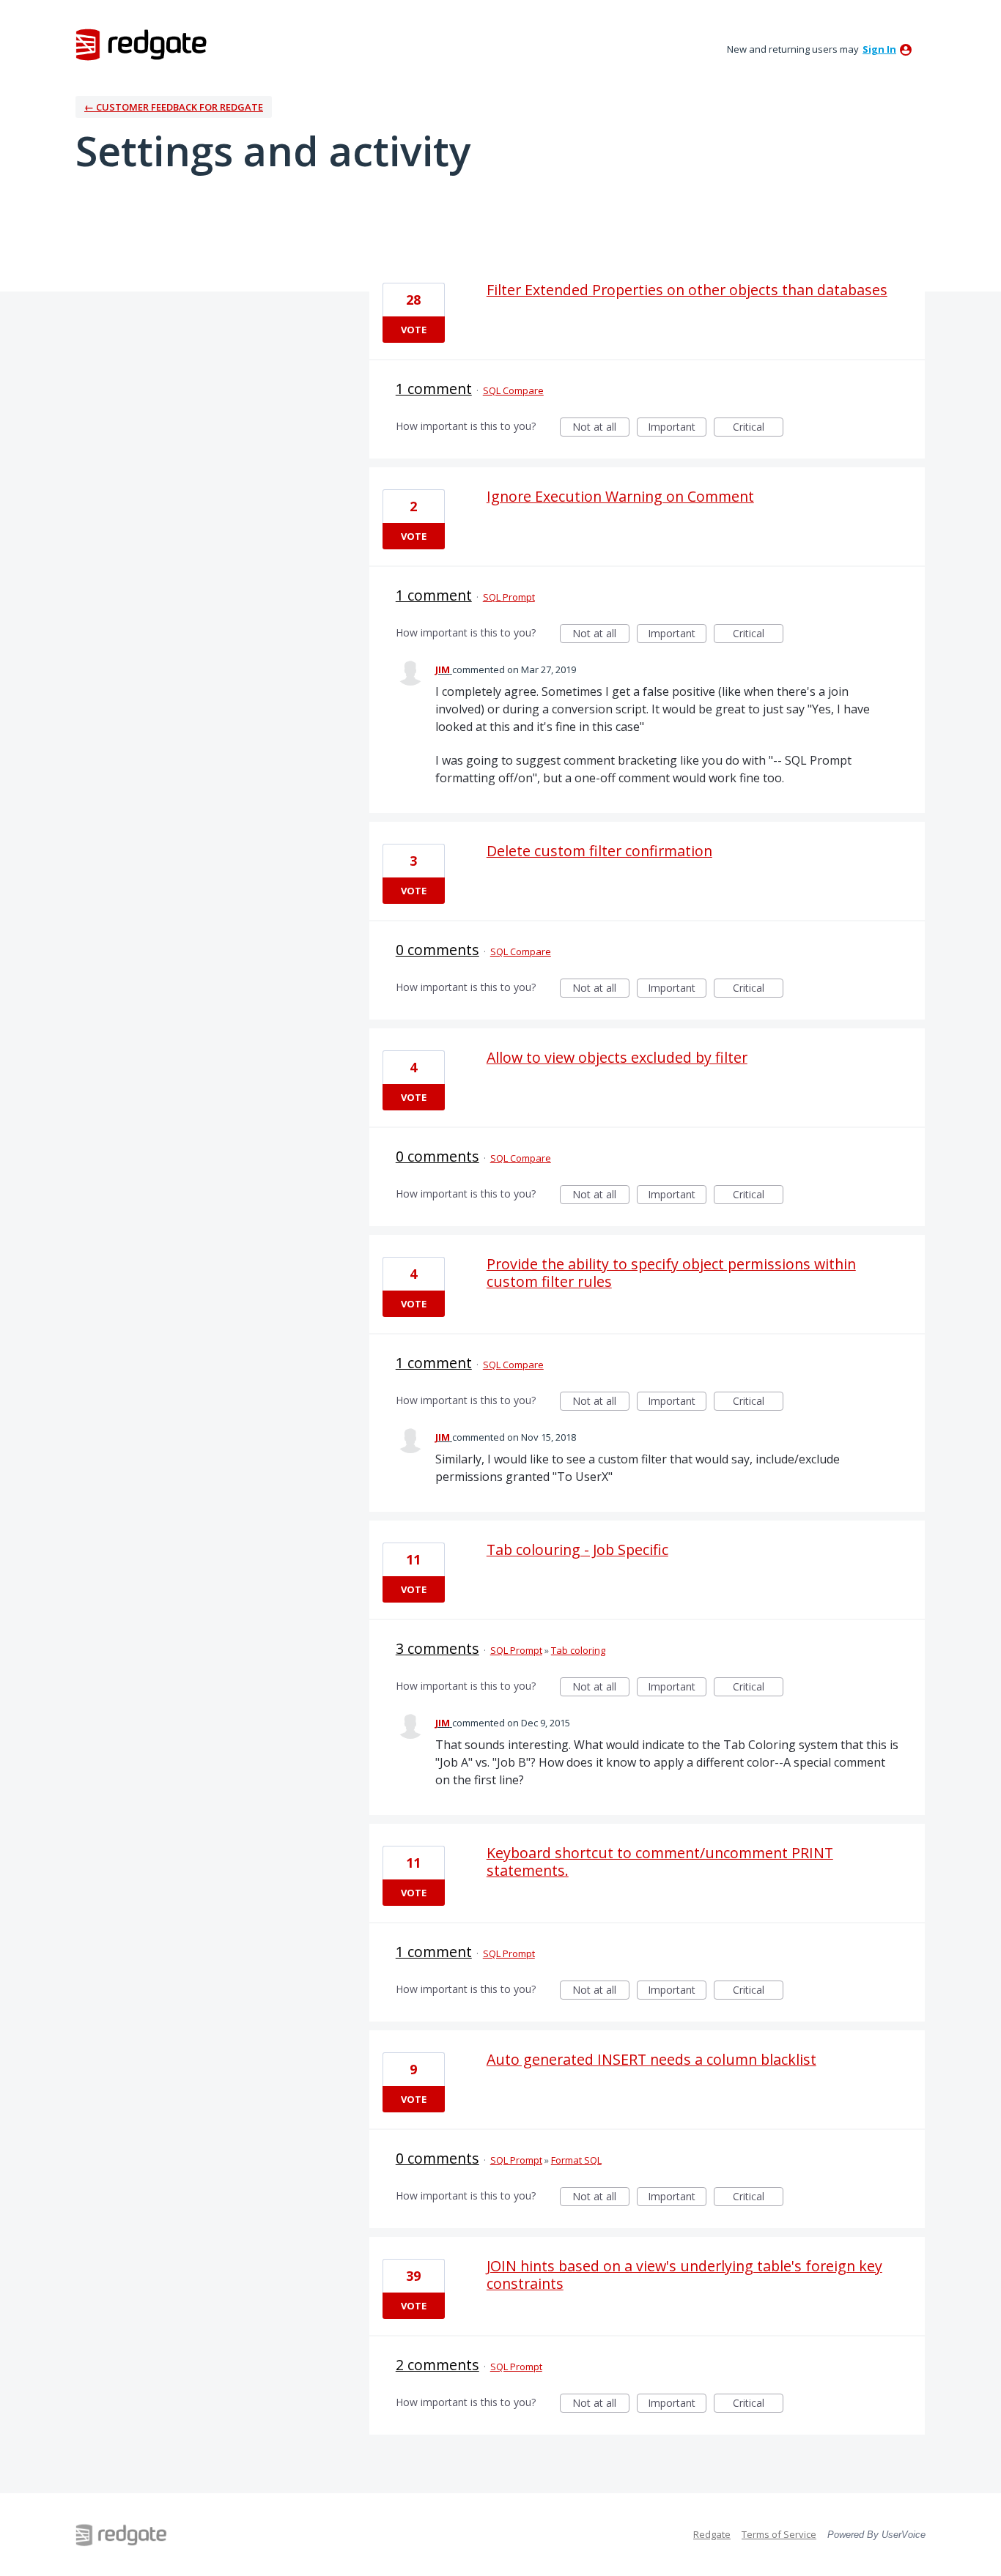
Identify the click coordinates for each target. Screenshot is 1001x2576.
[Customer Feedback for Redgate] (141, 44)
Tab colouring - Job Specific (577, 1549)
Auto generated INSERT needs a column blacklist (651, 2059)
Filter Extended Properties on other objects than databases (687, 290)
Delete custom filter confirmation (599, 851)
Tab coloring (578, 1650)
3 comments (437, 1648)
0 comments (437, 950)
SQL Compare (513, 390)
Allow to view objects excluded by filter (617, 1057)
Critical (758, 428)
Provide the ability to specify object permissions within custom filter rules (671, 1273)
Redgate (712, 2534)
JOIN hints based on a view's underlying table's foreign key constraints (684, 2275)
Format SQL (576, 2160)
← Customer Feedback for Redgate (174, 107)
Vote (414, 330)
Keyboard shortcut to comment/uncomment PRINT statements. (660, 1862)
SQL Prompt (509, 597)
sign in (879, 49)
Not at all (601, 428)
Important (677, 428)
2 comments (437, 2365)
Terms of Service (779, 2534)
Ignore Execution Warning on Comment (620, 496)
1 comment (434, 389)
